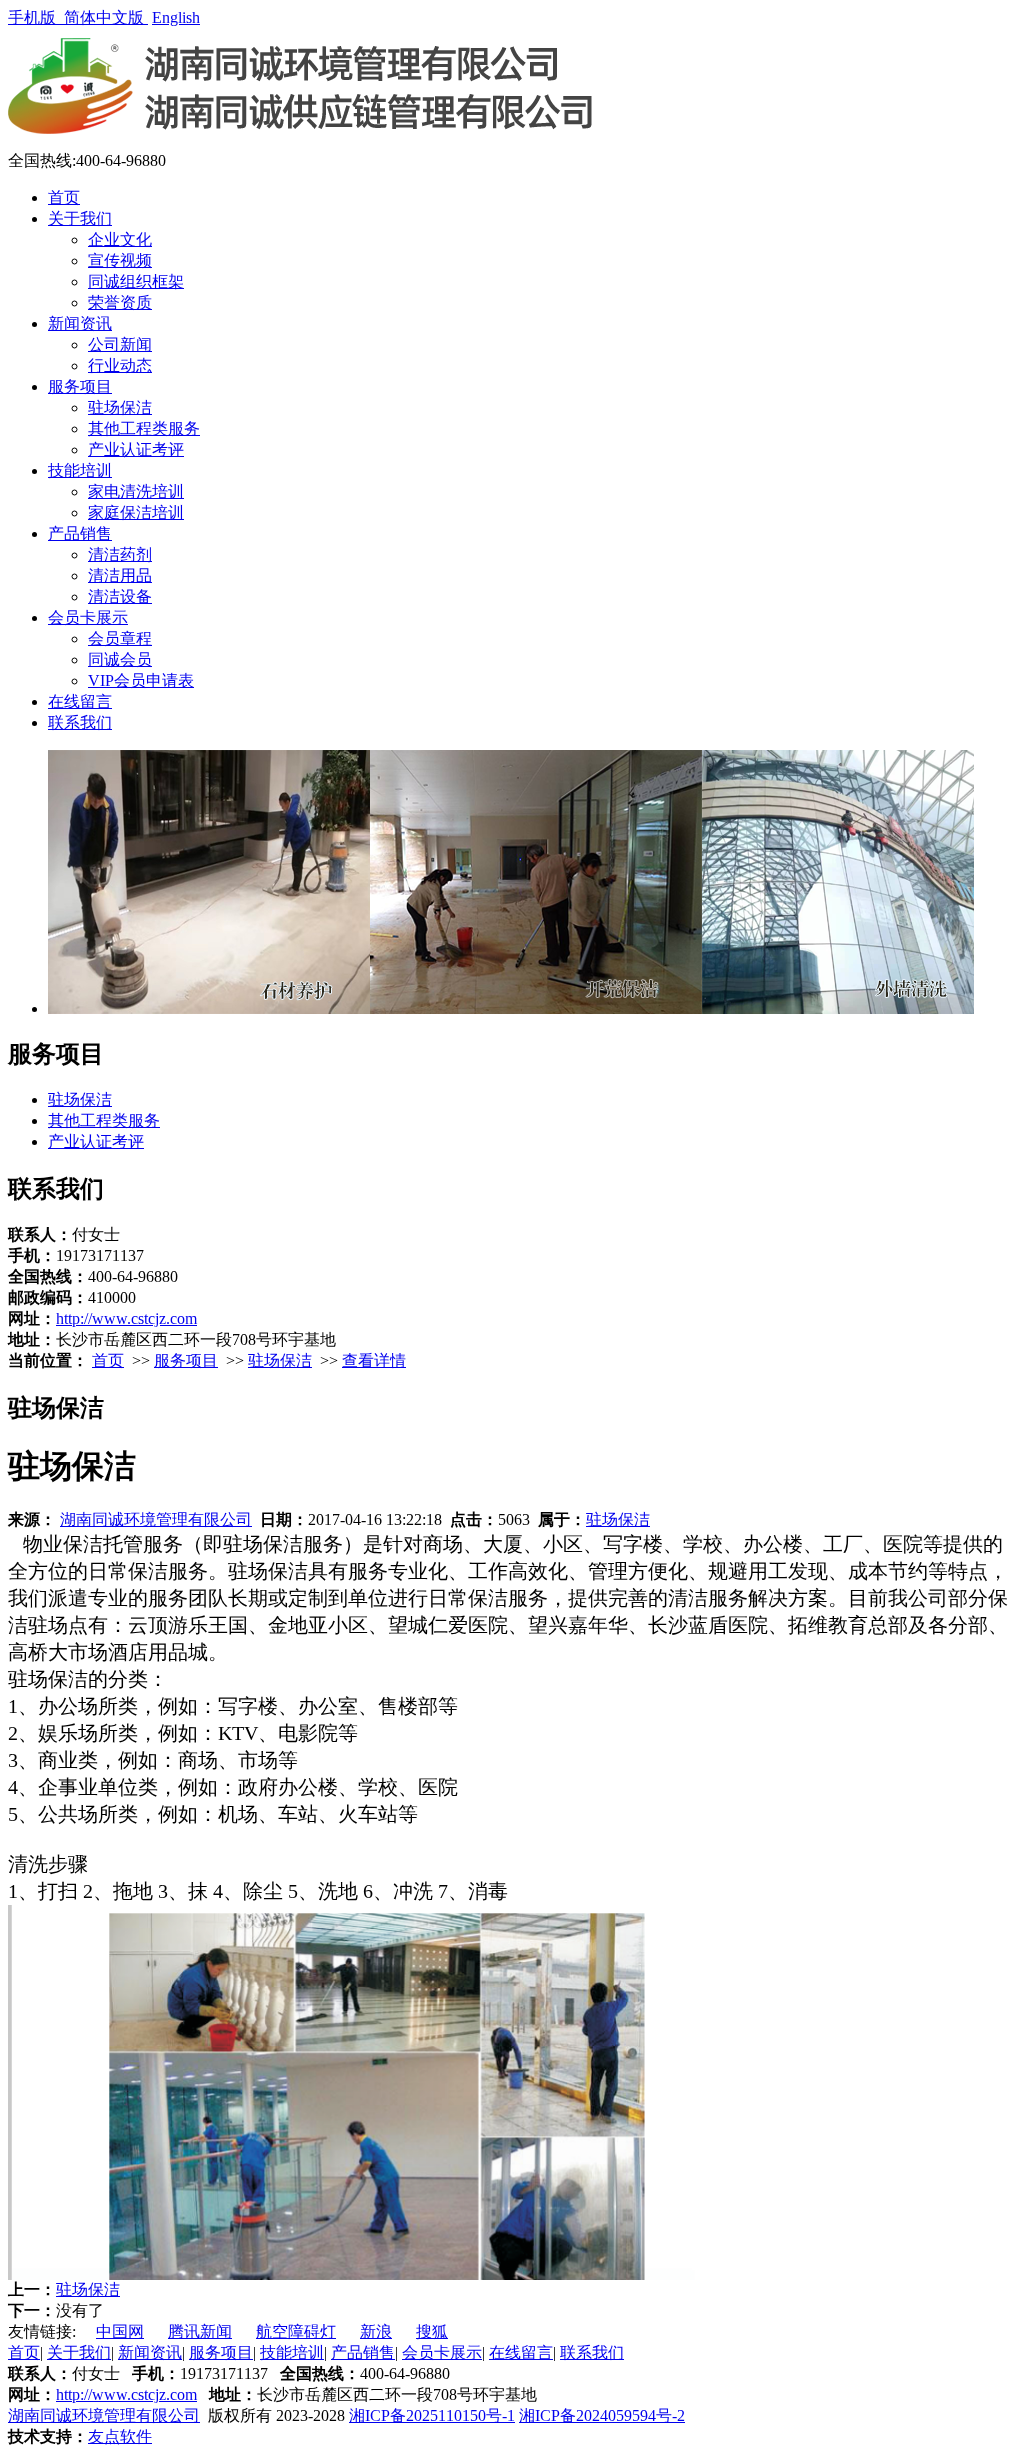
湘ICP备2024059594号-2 (602, 2415)
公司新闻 (120, 344)
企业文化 (120, 239)
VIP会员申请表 (141, 680)
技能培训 (80, 470)
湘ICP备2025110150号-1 (432, 2415)
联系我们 (80, 722)
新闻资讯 (80, 323)
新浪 (376, 2331)
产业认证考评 (136, 449)
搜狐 (432, 2331)
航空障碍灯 (296, 2331)
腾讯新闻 (200, 2331)
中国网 (120, 2331)
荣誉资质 (120, 302)
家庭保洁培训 (136, 512)
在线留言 (80, 701)
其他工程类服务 (144, 428)
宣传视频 (120, 260)
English (176, 17)
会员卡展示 (88, 617)
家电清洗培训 (136, 491)
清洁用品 (120, 575)
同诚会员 (120, 659)
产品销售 (80, 533)
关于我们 (80, 218)
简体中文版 (106, 17)
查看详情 (374, 1360)
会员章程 (120, 638)
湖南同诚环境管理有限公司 (156, 1519)
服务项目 (80, 386)
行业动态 (120, 365)
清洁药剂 (120, 554)
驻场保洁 (120, 407)
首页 (64, 197)
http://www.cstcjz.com (126, 1318)
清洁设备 (120, 596)
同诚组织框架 (136, 281)
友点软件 (120, 2436)
